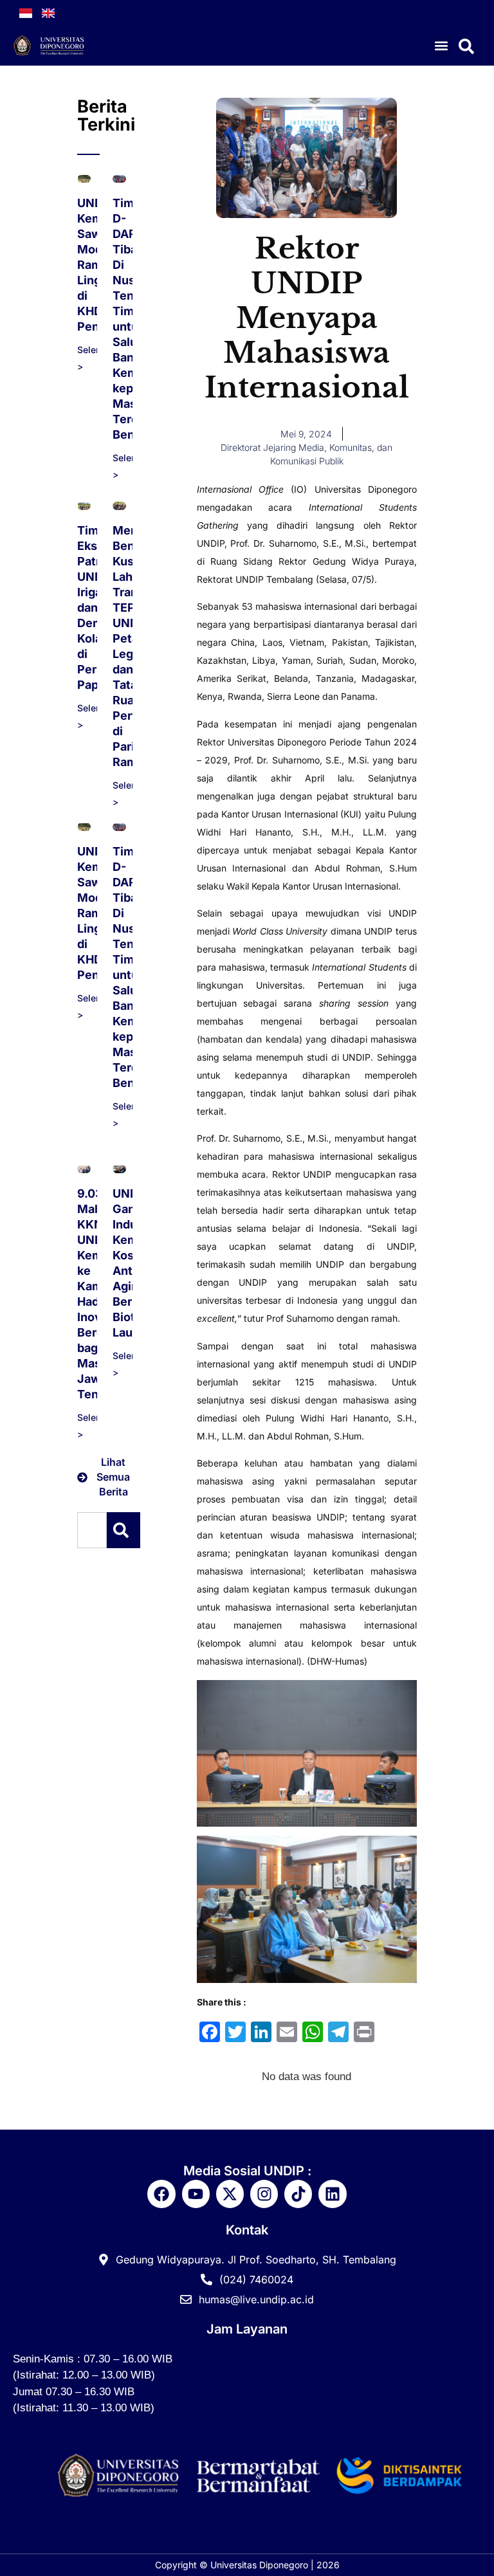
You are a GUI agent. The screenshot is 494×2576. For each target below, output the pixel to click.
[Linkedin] (332, 2194)
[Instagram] (264, 2194)
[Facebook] (161, 2194)
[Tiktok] (298, 2194)
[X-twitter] (230, 2194)
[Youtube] (196, 2194)
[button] (442, 45)
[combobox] (92, 1530)
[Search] (123, 1530)
